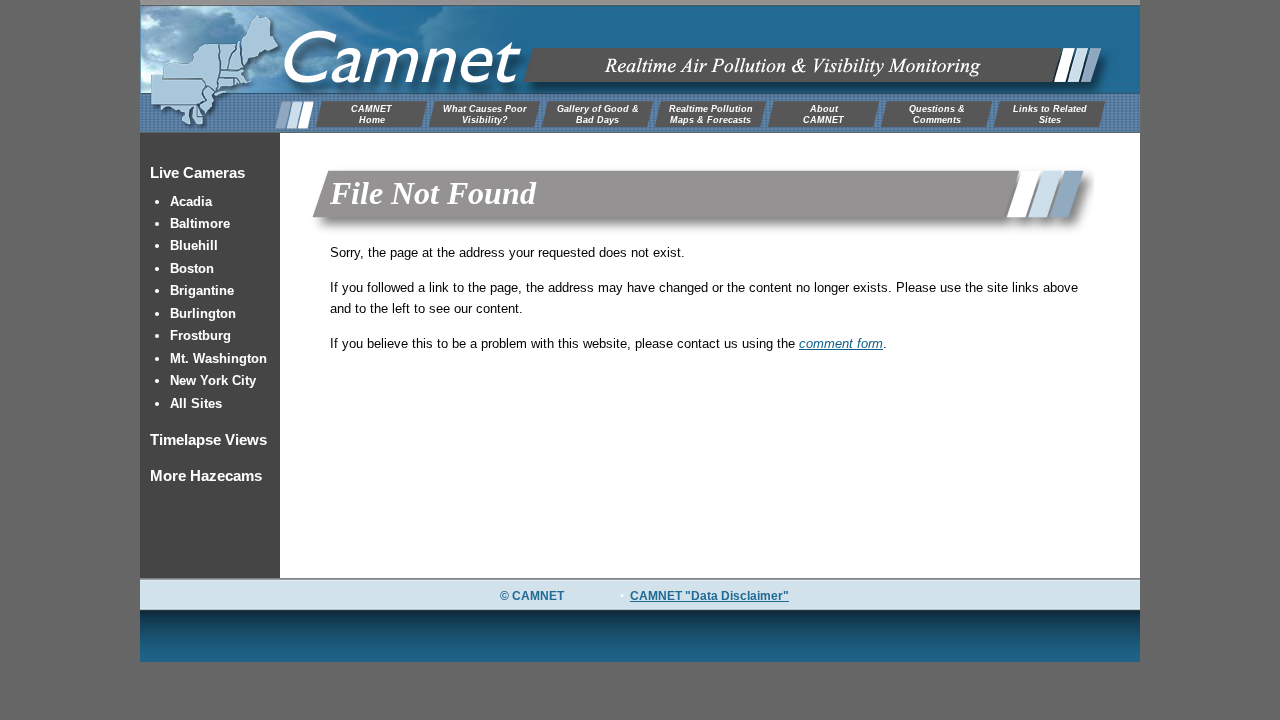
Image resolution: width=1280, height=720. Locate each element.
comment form (841, 343)
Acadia (191, 201)
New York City (213, 380)
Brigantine (202, 290)
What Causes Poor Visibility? (485, 114)
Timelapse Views (208, 439)
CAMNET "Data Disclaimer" (709, 596)
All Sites (196, 403)
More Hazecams (206, 475)
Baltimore (200, 223)
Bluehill (194, 245)
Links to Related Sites (1050, 114)
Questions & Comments (937, 114)
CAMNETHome (371, 114)
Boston (192, 268)
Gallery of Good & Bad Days (598, 114)
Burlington (203, 313)
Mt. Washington (218, 358)
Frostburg (200, 335)
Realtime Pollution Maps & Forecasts (711, 114)
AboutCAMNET (823, 114)
